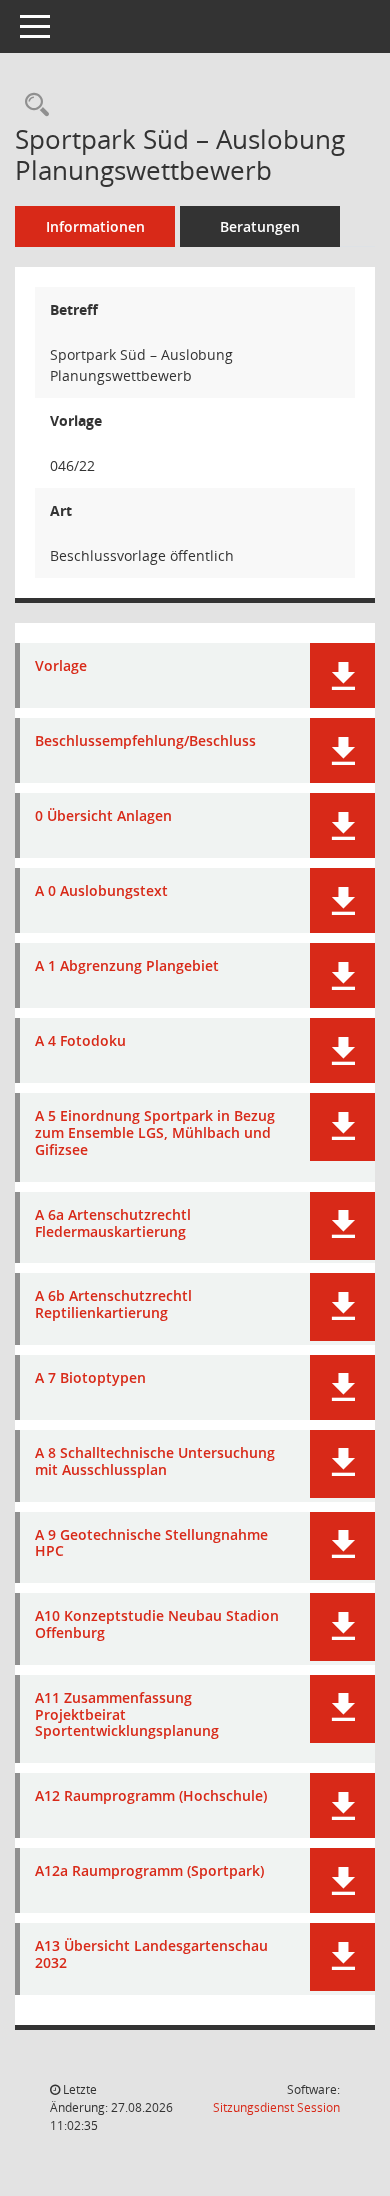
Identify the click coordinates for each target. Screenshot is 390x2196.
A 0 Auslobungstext (101, 891)
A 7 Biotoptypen (90, 1378)
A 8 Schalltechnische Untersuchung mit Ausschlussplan (155, 1462)
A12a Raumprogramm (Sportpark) (149, 1871)
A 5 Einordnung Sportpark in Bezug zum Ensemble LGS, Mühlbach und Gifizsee (155, 1133)
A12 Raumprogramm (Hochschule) (151, 1796)
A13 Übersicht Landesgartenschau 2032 (151, 1955)
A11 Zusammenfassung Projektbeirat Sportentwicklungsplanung (127, 1715)
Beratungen (260, 226)
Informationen (95, 226)
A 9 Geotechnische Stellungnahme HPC (151, 1544)
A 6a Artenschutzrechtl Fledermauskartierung (113, 1224)
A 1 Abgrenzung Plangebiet (127, 966)
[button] (342, 675)
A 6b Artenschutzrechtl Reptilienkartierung (113, 1305)
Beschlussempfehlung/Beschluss (145, 741)
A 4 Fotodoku (80, 1041)
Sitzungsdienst (276, 2107)
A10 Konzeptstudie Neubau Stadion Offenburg (157, 1625)
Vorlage (61, 666)
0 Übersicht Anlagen (103, 816)
